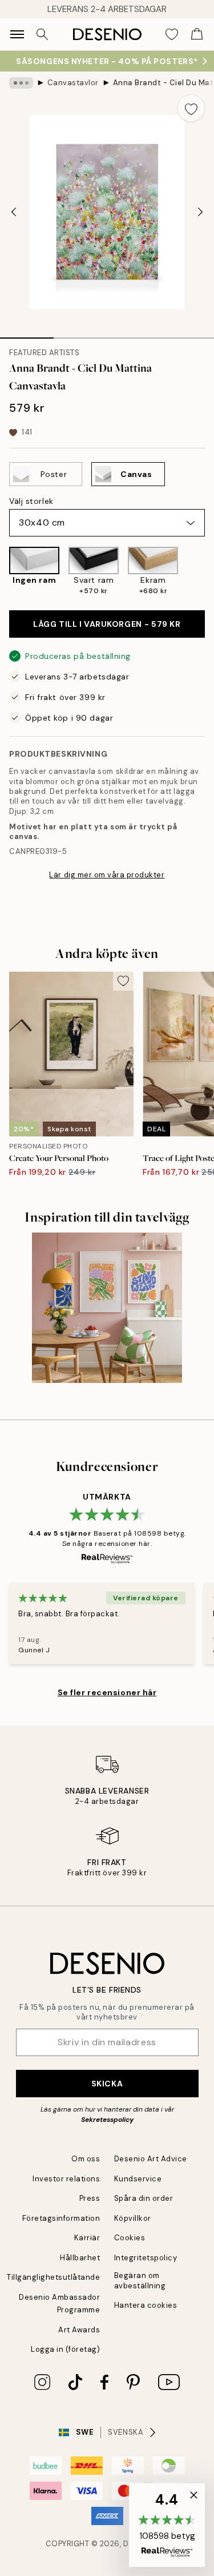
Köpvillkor (133, 2218)
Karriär (87, 2238)
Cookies (130, 2238)
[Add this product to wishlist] (191, 108)
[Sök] (42, 34)
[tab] (27, 334)
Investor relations (66, 2179)
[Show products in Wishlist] (172, 34)
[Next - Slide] (200, 212)
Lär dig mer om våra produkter (107, 875)
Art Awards (79, 2330)
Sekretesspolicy (107, 2120)
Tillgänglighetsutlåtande (53, 2277)
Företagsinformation (61, 2218)
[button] (167, 2525)
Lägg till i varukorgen (107, 624)
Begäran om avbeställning (140, 2280)
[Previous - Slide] (14, 212)
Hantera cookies (146, 2305)
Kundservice (138, 2179)
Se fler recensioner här (107, 1692)
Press (90, 2198)
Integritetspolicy (146, 2258)
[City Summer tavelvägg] (107, 1308)
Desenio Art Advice (151, 2159)
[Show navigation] (17, 34)
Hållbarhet (80, 2258)
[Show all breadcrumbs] (21, 83)
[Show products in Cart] (197, 34)
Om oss (86, 2159)
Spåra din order (144, 2198)
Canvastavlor (73, 83)
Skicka (107, 2084)
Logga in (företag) (65, 2349)
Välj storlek (31, 501)
